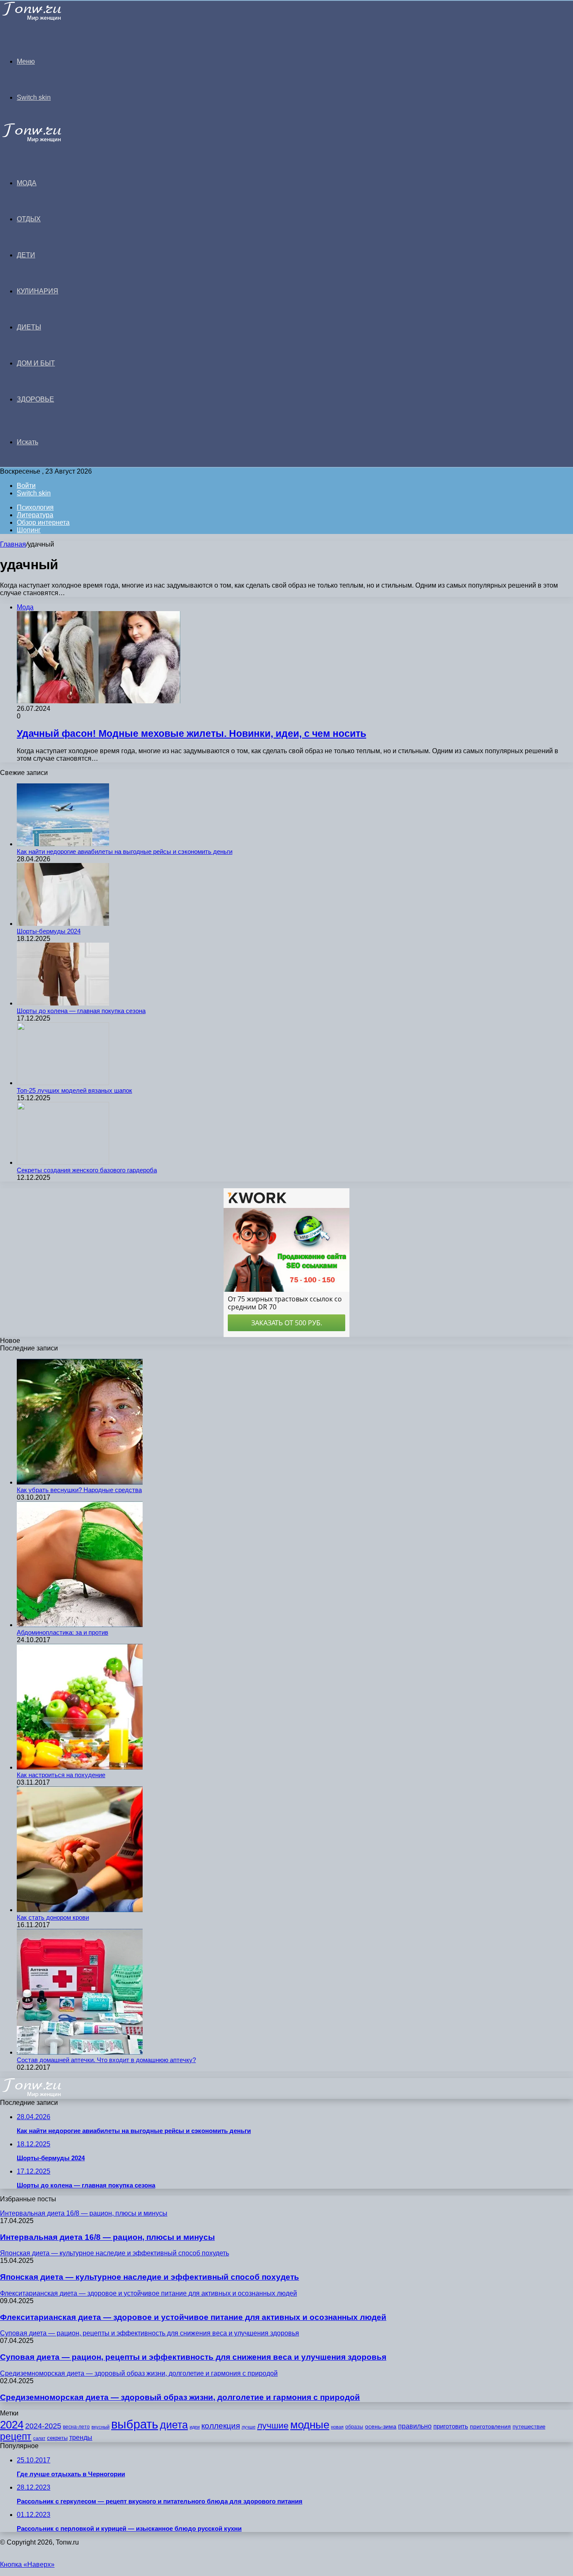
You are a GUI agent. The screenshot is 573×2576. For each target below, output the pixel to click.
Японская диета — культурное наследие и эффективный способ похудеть (150, 2277)
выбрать (135, 2424)
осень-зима (381, 2427)
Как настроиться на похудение (61, 1775)
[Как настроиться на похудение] (80, 1767)
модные (310, 2425)
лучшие (273, 2425)
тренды (81, 2437)
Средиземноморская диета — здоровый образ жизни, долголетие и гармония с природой (180, 2397)
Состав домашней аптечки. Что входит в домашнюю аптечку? (106, 2060)
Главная (13, 544)
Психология (35, 507)
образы (354, 2427)
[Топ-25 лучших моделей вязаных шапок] (63, 1083)
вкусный (100, 2427)
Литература (35, 515)
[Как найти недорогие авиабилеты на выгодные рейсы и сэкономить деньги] (63, 844)
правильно (415, 2426)
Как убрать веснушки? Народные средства (79, 1490)
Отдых (29, 219)
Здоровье (35, 399)
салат (39, 2438)
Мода (27, 183)
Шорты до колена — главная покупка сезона (81, 1011)
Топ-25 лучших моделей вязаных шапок (74, 1090)
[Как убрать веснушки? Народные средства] (80, 1482)
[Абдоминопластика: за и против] (80, 1625)
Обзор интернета (43, 522)
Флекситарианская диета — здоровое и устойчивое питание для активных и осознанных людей (193, 2317)
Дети (26, 255)
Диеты (29, 327)
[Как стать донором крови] (80, 1910)
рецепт (16, 2437)
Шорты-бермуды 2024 (49, 931)
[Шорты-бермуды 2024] (63, 924)
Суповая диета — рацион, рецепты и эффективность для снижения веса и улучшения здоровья (193, 2357)
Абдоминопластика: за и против (63, 1632)
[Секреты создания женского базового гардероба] (63, 1162)
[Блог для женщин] (43, 19)
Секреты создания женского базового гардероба (87, 1170)
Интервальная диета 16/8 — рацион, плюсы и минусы (107, 2237)
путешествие (529, 2427)
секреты (57, 2438)
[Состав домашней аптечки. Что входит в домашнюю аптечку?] (80, 2052)
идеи (195, 2427)
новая (337, 2427)
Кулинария (38, 291)
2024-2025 (43, 2426)
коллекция (221, 2426)
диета (174, 2425)
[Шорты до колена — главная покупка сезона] (63, 1003)
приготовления (490, 2427)
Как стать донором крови (53, 1917)
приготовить (451, 2426)
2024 (12, 2425)
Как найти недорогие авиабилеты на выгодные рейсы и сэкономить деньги (125, 851)
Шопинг (29, 530)
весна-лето (76, 2427)
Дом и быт (36, 363)
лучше (249, 2427)
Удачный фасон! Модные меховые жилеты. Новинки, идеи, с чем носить (191, 733)
